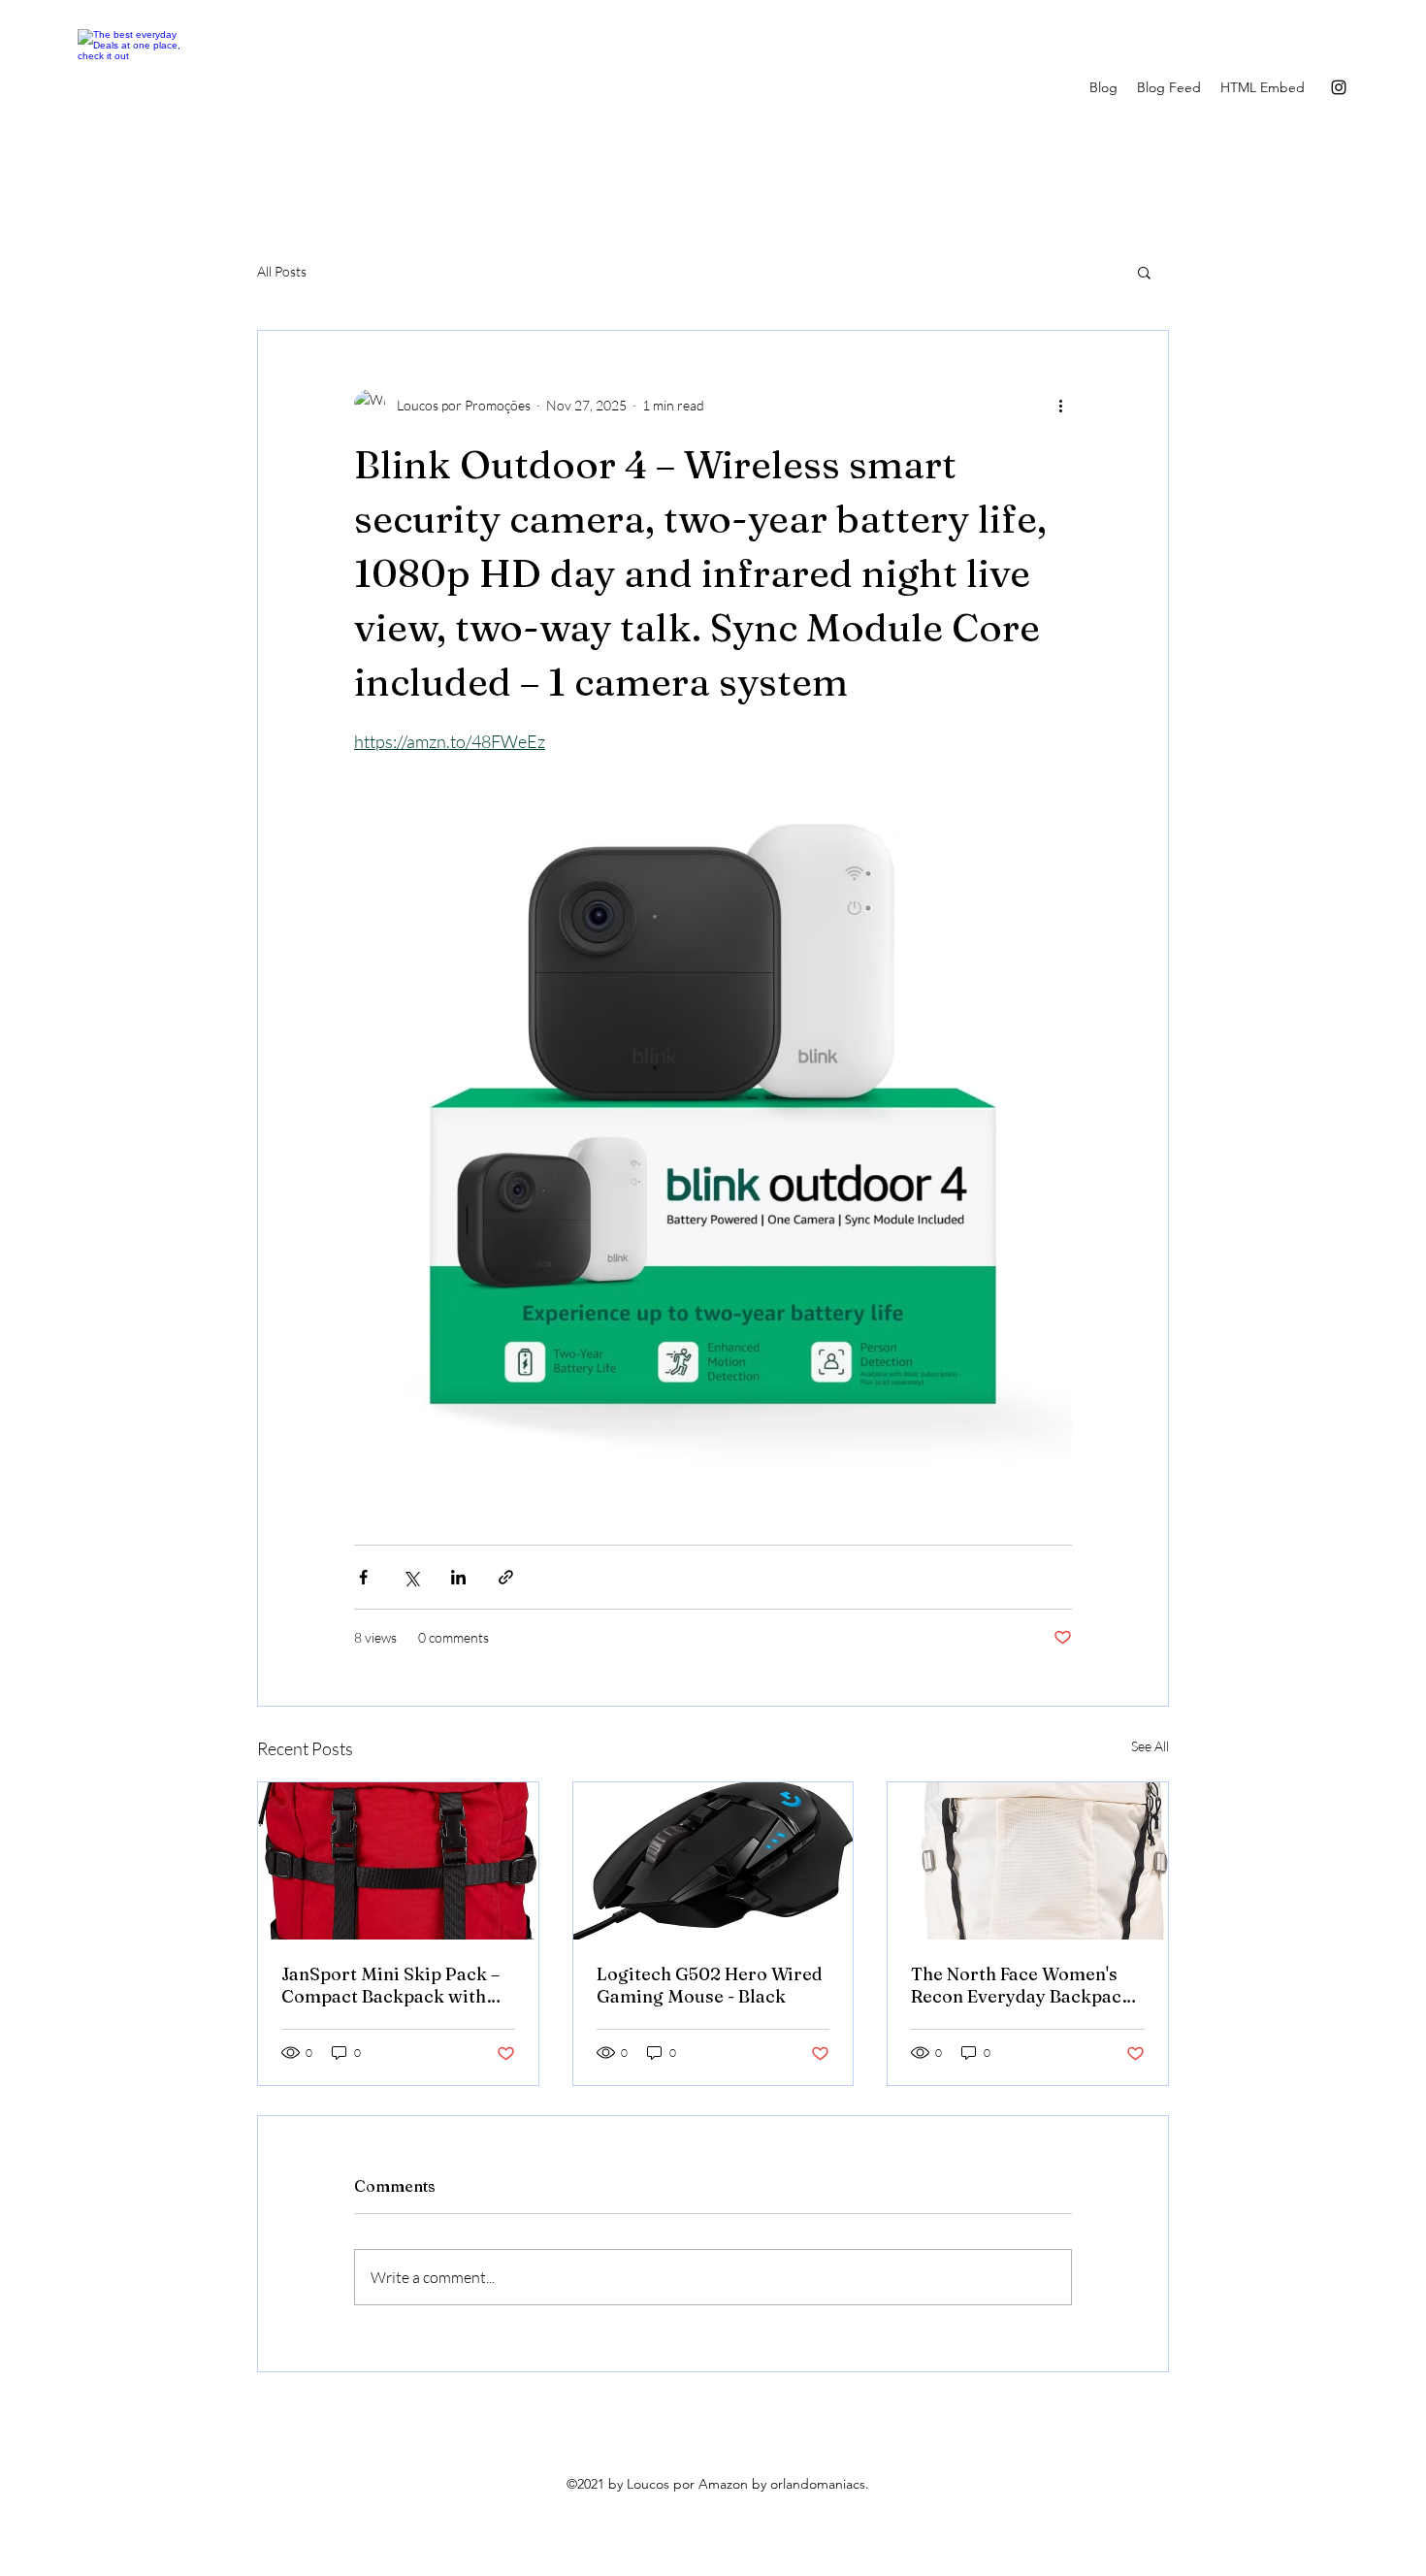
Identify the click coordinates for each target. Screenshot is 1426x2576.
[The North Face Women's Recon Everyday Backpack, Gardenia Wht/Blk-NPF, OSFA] (1028, 1861)
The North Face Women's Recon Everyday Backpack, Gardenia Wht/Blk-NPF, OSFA (1024, 1985)
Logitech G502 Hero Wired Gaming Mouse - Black (710, 1985)
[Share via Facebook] (363, 1577)
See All (1150, 1746)
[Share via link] (506, 1577)
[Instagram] (1339, 87)
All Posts (282, 271)
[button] (1144, 272)
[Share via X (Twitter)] (411, 1577)
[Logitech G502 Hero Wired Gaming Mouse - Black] (713, 1861)
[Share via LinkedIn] (458, 1577)
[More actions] (1060, 405)
